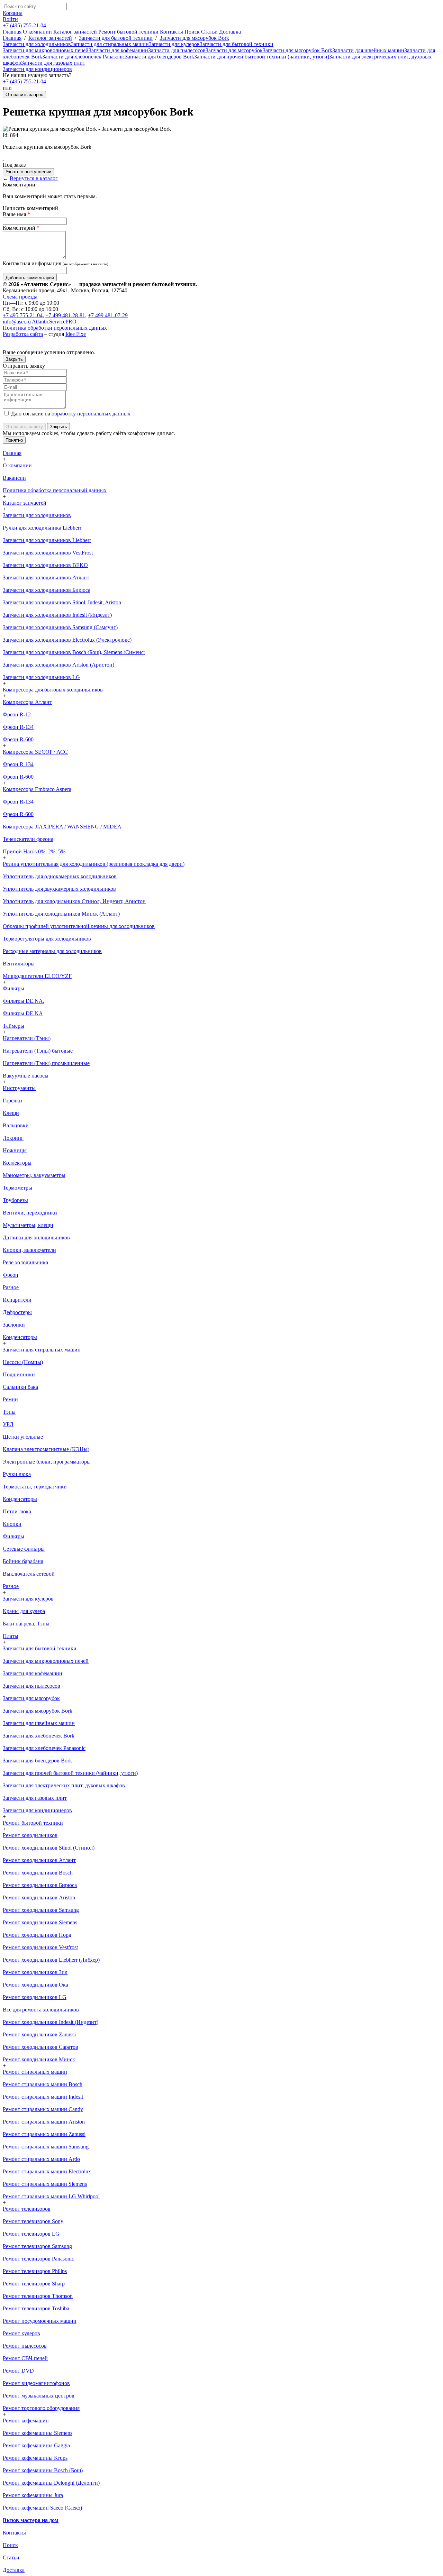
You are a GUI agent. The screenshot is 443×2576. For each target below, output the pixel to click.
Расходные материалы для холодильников (52, 951)
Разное (11, 1287)
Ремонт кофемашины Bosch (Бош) (43, 2470)
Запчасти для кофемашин (118, 50)
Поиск (192, 32)
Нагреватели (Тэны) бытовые (38, 1051)
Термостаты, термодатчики (35, 1487)
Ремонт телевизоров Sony (33, 2221)
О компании (37, 32)
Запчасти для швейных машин (368, 50)
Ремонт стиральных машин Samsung (46, 2147)
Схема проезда (20, 297)
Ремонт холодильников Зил (35, 1972)
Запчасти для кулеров (174, 44)
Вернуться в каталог (34, 178)
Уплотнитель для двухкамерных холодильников (59, 889)
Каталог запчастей (75, 32)
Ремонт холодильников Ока (35, 1985)
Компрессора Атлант (27, 702)
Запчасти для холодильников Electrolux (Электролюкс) (67, 640)
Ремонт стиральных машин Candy (43, 2109)
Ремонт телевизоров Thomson (38, 2296)
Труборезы (15, 1200)
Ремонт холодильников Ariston (39, 1897)
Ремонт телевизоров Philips (35, 2271)
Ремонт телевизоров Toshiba (36, 2308)
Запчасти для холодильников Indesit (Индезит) (57, 615)
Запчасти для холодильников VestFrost (48, 553)
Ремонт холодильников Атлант (39, 1860)
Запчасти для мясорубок (234, 50)
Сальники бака (20, 1387)
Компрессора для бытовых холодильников (53, 690)
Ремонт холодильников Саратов (40, 2047)
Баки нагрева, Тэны (26, 1624)
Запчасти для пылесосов (177, 50)
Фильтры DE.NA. (24, 1001)
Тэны (9, 1412)
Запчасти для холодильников (37, 44)
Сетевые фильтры (24, 1549)
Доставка (230, 32)
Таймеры (13, 1026)
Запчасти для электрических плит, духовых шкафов (64, 1785)
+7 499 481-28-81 (65, 315)
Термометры (17, 1188)
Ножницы (15, 1150)
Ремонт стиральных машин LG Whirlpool (51, 2196)
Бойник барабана (23, 1561)
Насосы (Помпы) (23, 1362)
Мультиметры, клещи (28, 1225)
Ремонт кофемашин (26, 2421)
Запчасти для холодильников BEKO (45, 565)
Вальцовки (16, 1125)
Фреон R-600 (18, 739)
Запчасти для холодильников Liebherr (47, 540)
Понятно (14, 440)
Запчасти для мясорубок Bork (194, 38)
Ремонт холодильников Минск (39, 2059)
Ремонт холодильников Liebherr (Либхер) (51, 1960)
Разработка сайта (23, 334)
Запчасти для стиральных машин (110, 44)
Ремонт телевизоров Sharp (34, 2284)
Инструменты (19, 1088)
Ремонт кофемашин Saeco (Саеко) (42, 2508)
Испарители (17, 1300)
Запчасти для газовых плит (53, 63)
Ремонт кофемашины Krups (35, 2458)
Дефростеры (17, 1312)
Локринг (13, 1138)
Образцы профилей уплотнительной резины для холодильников (79, 926)
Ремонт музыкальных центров (39, 2396)
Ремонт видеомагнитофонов (36, 2383)
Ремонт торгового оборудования (41, 2408)
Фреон (11, 1275)
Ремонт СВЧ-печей (25, 2358)
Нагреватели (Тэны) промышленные (46, 1063)
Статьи (209, 32)
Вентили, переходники (30, 1213)
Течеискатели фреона (28, 839)
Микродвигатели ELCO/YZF (37, 976)
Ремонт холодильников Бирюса (40, 1885)
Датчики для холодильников (36, 1237)
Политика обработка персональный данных (55, 490)
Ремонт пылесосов (25, 2346)
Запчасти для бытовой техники (116, 38)
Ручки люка (17, 1474)
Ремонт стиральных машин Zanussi (44, 2134)
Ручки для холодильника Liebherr (42, 528)
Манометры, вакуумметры (34, 1175)
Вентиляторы (19, 964)
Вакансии (14, 478)
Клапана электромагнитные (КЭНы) (46, 1449)
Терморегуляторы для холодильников (47, 939)
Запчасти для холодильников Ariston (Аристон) (58, 665)
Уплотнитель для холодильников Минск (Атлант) (61, 914)
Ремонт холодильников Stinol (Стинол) (49, 1848)
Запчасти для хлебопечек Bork (39, 1736)
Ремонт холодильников (30, 1835)
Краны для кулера (24, 1611)
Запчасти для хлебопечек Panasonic (84, 57)
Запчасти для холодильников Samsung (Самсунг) (60, 627)
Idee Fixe (76, 334)
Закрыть (14, 359)
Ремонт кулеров (21, 2333)
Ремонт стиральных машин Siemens (45, 2184)
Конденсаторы (20, 1337)
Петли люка (17, 1511)
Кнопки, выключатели (29, 1250)
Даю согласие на (70, 414)
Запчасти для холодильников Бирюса (47, 590)
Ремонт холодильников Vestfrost (40, 1947)
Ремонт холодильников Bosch (38, 1873)
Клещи (11, 1113)
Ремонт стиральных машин (35, 2072)
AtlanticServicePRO (54, 322)
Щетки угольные (23, 1437)
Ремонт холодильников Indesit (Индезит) (51, 2022)
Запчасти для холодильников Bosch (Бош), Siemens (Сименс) (74, 652)
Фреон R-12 (17, 714)
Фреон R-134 (18, 727)
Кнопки (12, 1524)
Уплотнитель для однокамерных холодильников (60, 876)
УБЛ (8, 1424)
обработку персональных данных (91, 414)
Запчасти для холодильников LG (41, 677)
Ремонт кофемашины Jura (33, 2495)
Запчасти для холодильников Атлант (46, 577)
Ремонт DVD (18, 2371)
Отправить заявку (24, 427)
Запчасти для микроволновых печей (46, 50)
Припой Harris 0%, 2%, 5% (34, 851)
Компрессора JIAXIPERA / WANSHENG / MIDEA (62, 827)
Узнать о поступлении (28, 172)
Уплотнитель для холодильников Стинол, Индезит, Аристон (74, 901)
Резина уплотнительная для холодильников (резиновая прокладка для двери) (94, 864)
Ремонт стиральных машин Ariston (44, 2122)
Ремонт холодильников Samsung (41, 1910)
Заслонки (14, 1325)
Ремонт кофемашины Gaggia (36, 2445)
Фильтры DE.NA (23, 1013)
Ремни (10, 1399)
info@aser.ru (17, 322)
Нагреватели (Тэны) (27, 1038)
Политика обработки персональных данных (55, 328)
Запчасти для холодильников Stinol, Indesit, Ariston (62, 602)
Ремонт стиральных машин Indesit (43, 2097)
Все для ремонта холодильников (41, 2010)
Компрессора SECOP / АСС (35, 752)
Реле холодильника (25, 1262)
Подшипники (19, 1374)
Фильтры (13, 988)
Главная (12, 32)
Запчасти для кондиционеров (37, 69)
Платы (11, 1636)
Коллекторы (17, 1163)
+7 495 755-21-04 (23, 315)
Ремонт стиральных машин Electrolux (47, 2171)
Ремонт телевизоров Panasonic (38, 2259)
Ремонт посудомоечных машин (40, 2321)
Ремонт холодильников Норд (37, 1935)
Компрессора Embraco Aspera (37, 789)
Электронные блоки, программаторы (47, 1462)
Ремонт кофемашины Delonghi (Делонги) (51, 2483)
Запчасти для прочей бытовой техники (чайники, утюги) (262, 57)
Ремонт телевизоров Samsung (37, 2246)
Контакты (171, 32)
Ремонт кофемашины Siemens (38, 2433)
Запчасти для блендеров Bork (160, 57)
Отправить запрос (24, 95)
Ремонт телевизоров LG (31, 2234)
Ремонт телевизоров (27, 2209)
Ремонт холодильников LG (35, 1997)
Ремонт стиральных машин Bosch (43, 2084)
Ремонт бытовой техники (128, 32)
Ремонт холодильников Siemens (40, 1922)
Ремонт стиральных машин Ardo (41, 2159)
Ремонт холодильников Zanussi (39, 2034)
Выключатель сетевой (29, 1574)
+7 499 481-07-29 (108, 315)
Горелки (12, 1101)
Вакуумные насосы (26, 1076)
